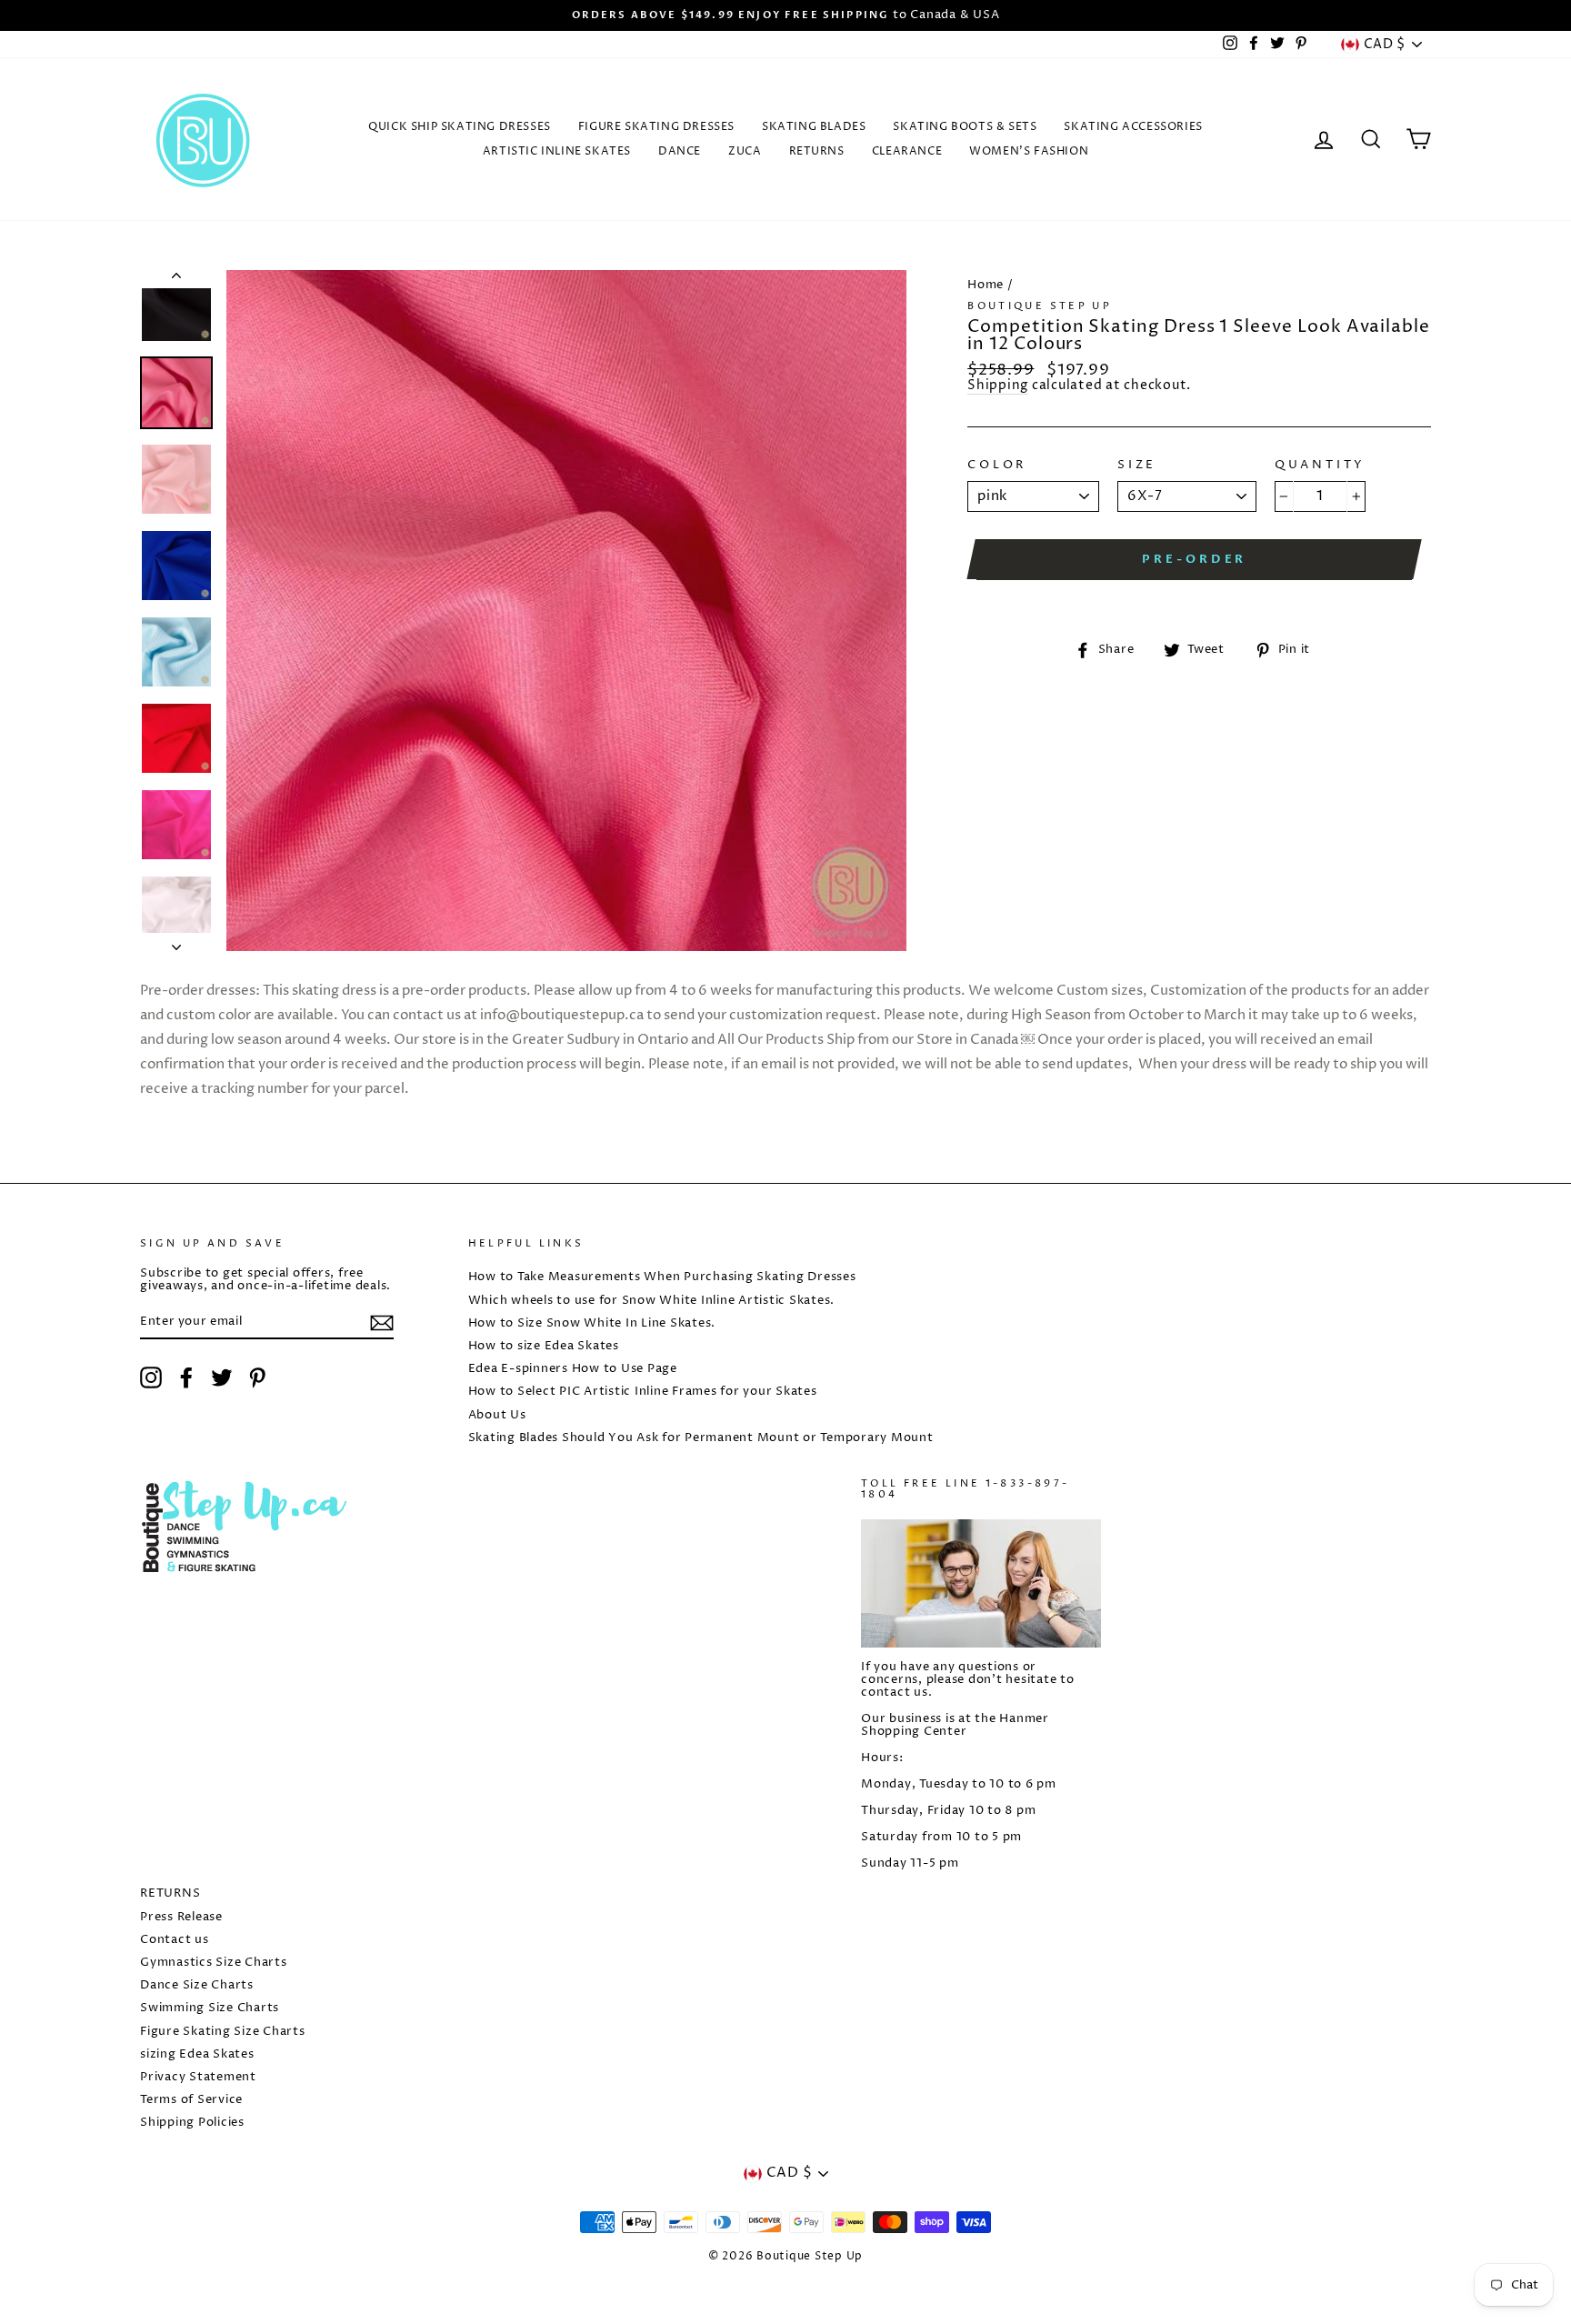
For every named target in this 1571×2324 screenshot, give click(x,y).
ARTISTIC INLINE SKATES (557, 151)
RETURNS (817, 151)
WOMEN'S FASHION (1029, 151)
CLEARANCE (907, 151)
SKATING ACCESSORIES (1133, 127)
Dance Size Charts (197, 1985)
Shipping (998, 387)
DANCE (680, 151)
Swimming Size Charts (210, 2008)
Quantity (1321, 466)
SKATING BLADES (814, 127)
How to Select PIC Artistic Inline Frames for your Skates (643, 1392)
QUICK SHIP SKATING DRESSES (460, 127)
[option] (785, 15)
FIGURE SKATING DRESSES (656, 127)
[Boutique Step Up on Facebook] (186, 1377)
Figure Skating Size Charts (223, 2032)
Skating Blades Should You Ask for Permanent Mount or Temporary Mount (701, 1438)
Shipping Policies (192, 2123)
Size (1137, 466)
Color (997, 466)
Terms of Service (191, 2100)
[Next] (176, 942)
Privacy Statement (198, 2077)
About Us (497, 1415)
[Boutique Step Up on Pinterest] (257, 1377)
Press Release (181, 1917)
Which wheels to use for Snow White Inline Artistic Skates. (652, 1301)
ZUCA (745, 151)
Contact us (175, 1940)
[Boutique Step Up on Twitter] (222, 1377)
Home (986, 285)
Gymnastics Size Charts (214, 1963)
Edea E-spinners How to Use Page (573, 1369)
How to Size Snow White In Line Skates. (592, 1323)
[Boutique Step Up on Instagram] (151, 1377)
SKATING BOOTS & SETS (965, 127)
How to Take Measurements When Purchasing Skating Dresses (662, 1277)
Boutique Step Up (1040, 306)
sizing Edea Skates (197, 2054)
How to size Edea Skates (544, 1346)
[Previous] (176, 279)
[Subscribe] (382, 1323)
